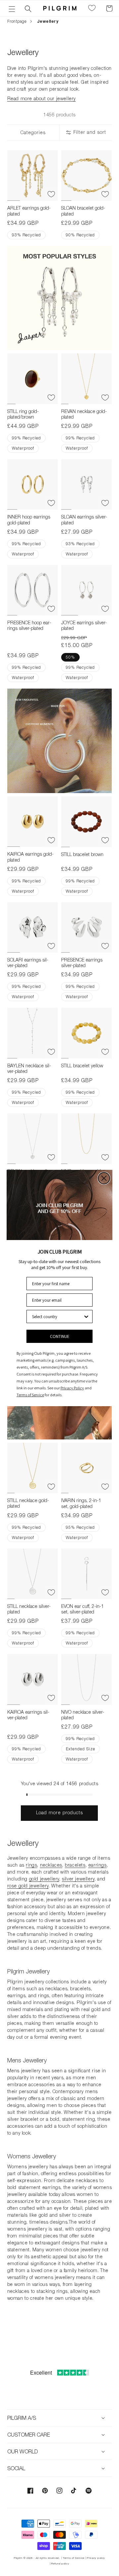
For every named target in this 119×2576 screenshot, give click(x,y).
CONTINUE (60, 1336)
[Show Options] (86, 1317)
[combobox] (58, 1317)
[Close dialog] (104, 1178)
